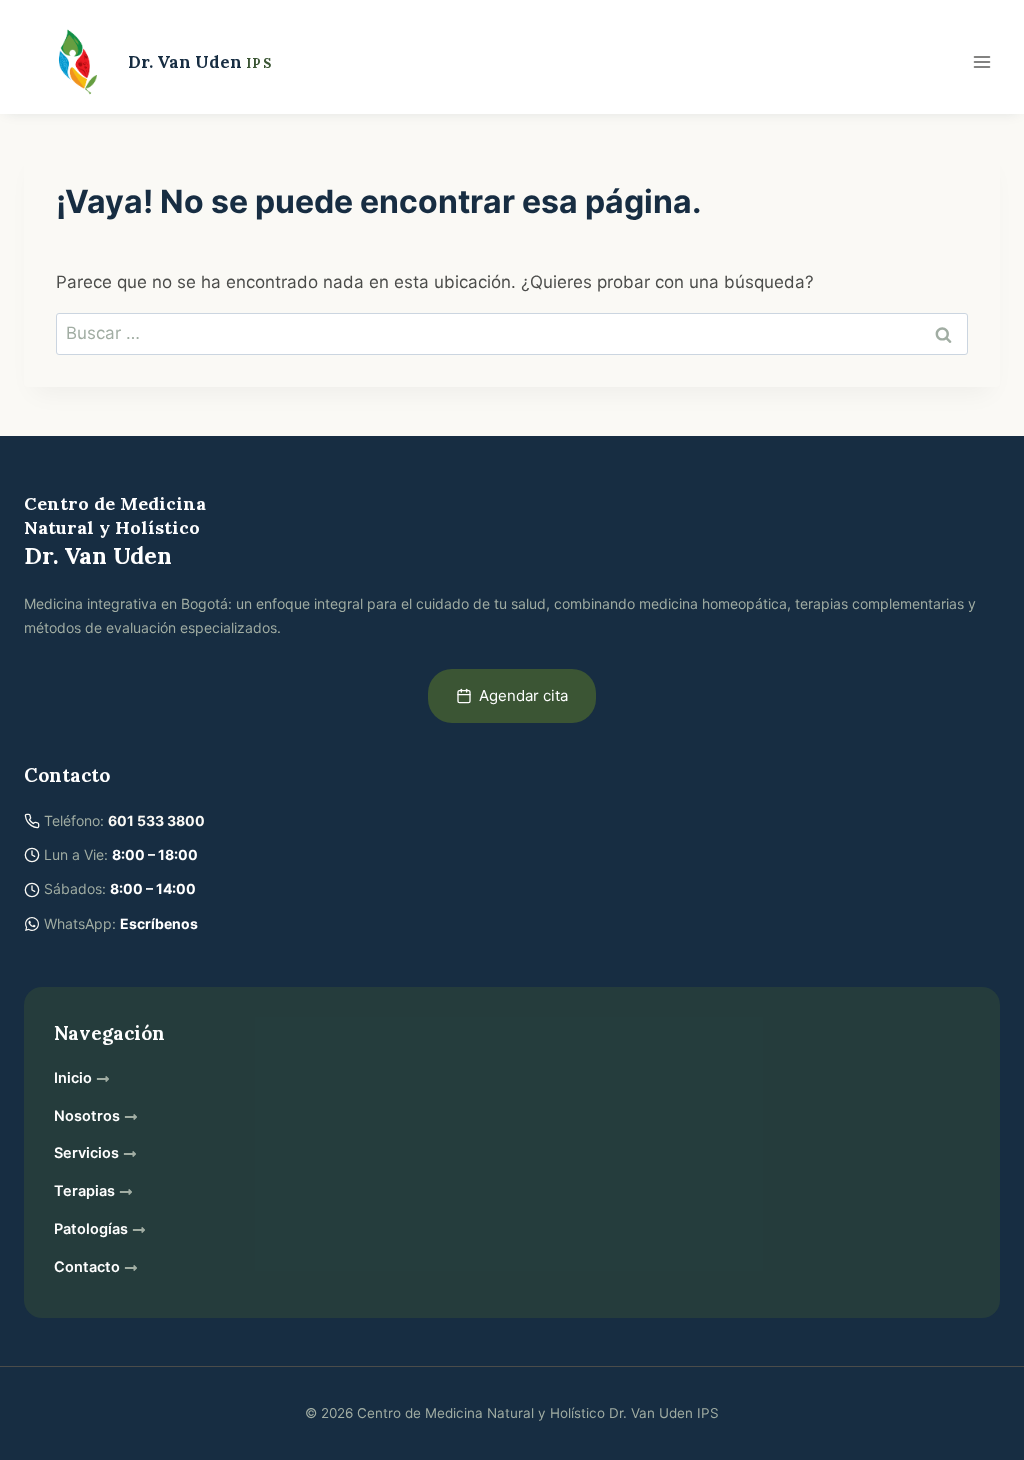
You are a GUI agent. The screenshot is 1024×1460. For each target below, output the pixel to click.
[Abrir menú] (981, 61)
